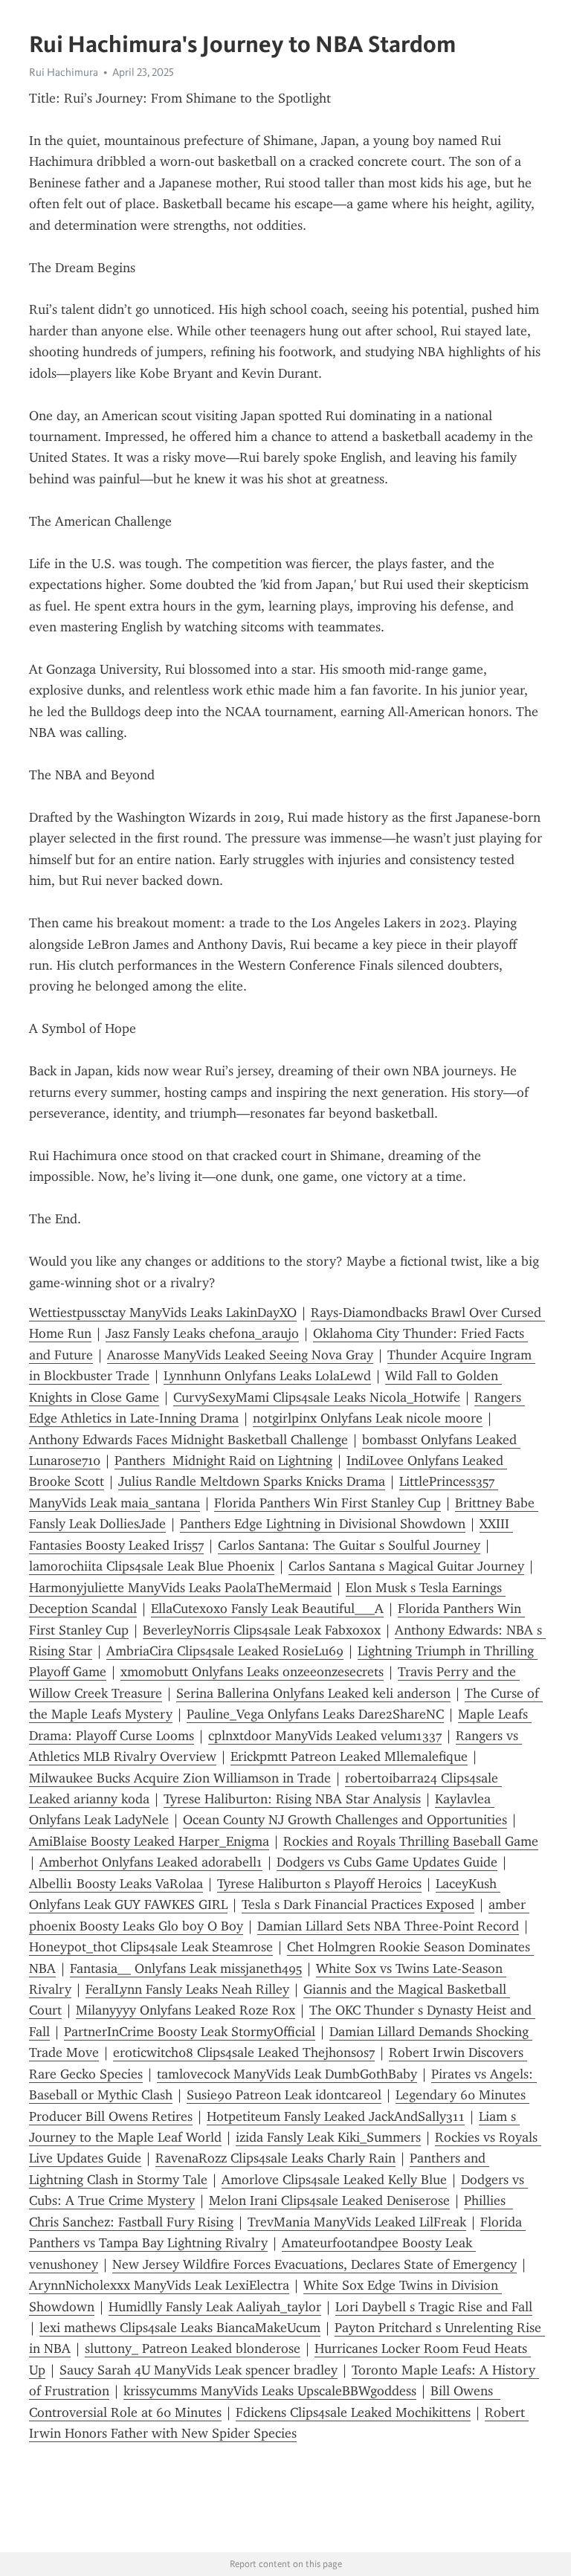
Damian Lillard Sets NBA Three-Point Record (388, 1926)
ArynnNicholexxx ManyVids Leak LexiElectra (159, 2285)
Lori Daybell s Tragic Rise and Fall (434, 2307)
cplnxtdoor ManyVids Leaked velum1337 (325, 1736)
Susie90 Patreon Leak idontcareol (284, 2095)
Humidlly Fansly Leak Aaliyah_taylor (215, 2307)
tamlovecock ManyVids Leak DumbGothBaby (287, 2074)
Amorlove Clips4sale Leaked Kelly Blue (334, 2180)
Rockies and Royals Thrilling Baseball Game (411, 1841)
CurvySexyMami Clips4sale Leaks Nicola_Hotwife (317, 1397)
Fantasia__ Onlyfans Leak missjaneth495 (186, 1968)
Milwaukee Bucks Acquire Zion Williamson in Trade (180, 1778)
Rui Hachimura (64, 72)
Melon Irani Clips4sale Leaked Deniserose (329, 2200)
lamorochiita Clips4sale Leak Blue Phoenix (152, 1566)
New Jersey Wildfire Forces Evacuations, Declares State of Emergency (314, 2264)
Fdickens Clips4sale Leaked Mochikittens (353, 2412)
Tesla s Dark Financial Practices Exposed (358, 1904)
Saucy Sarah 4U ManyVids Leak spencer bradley (199, 2370)
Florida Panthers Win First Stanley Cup (328, 1503)
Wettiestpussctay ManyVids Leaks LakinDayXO (163, 1313)
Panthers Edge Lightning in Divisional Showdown (323, 1524)
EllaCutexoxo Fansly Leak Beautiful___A (267, 1609)
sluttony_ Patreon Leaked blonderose (193, 2348)
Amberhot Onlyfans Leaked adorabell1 (151, 1862)
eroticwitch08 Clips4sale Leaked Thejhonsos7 (244, 2052)
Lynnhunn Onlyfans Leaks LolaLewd (267, 1376)
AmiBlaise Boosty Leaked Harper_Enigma (149, 1841)
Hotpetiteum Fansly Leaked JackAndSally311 (336, 2116)
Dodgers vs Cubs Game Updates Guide (387, 1862)
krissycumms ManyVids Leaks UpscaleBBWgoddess (270, 2391)
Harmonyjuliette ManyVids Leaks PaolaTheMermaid (180, 1588)
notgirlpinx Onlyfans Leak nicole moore (368, 1418)
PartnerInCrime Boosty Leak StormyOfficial (190, 2032)
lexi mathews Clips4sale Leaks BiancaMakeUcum (180, 2328)
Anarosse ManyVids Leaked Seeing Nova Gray (240, 1355)
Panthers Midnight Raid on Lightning (223, 1461)
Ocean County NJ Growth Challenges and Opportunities (345, 1820)
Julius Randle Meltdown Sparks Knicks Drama (252, 1481)
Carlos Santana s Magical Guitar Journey (406, 1566)
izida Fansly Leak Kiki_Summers (328, 2137)
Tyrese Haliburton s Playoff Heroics (319, 1884)
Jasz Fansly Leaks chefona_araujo (202, 1333)
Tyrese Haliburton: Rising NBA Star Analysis (292, 1799)
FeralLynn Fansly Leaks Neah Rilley (187, 1989)
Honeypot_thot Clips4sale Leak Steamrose (151, 1947)
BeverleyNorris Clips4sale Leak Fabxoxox (262, 1630)
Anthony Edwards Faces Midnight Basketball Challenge (188, 1440)
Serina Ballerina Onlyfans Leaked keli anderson (313, 1693)
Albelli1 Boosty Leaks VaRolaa (116, 1884)
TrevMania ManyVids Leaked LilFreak (357, 2222)
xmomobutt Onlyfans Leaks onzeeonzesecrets (252, 1672)
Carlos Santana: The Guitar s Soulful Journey (349, 1545)
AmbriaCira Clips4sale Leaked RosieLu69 (225, 1651)
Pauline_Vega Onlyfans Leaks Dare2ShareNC (315, 1714)
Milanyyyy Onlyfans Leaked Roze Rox (186, 2010)
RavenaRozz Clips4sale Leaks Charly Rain (275, 2158)
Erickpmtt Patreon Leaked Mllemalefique (349, 1756)
